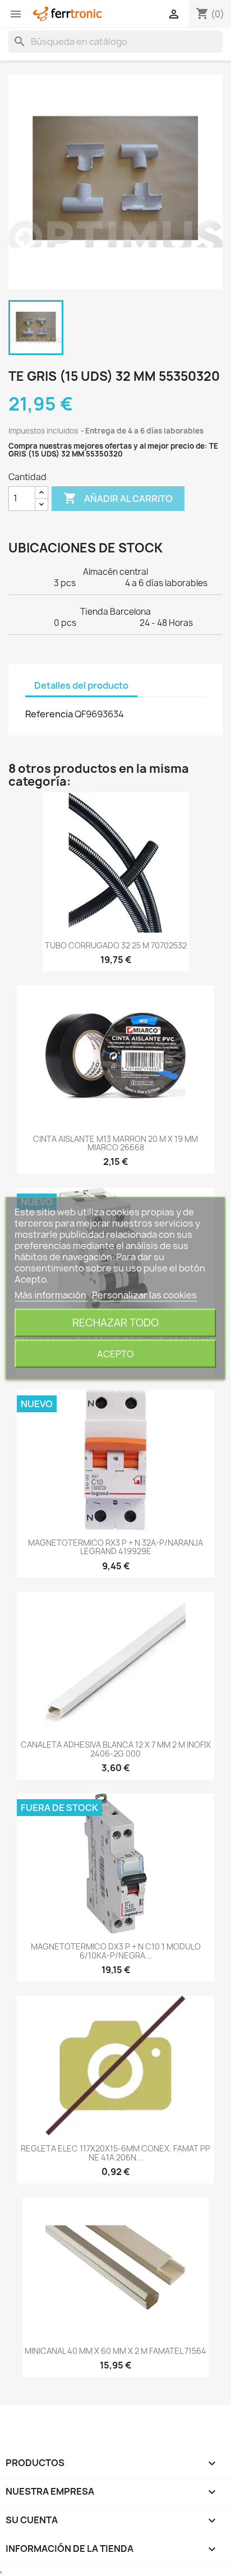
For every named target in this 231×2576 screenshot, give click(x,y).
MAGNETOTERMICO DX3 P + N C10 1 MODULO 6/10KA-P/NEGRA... (116, 1951)
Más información (51, 1294)
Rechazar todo (115, 1322)
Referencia (49, 714)
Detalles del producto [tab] (81, 685)
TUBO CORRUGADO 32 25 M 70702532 (116, 945)
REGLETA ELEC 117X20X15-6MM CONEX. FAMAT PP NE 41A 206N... (115, 2153)
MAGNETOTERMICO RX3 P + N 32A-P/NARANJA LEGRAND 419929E (115, 1547)
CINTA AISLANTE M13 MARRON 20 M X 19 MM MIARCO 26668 (115, 1143)
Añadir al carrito (118, 498)
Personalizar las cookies (144, 1294)
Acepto (115, 1353)
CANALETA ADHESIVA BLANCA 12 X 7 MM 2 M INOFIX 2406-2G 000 (116, 1749)
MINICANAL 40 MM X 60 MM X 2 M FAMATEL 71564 (115, 2351)
